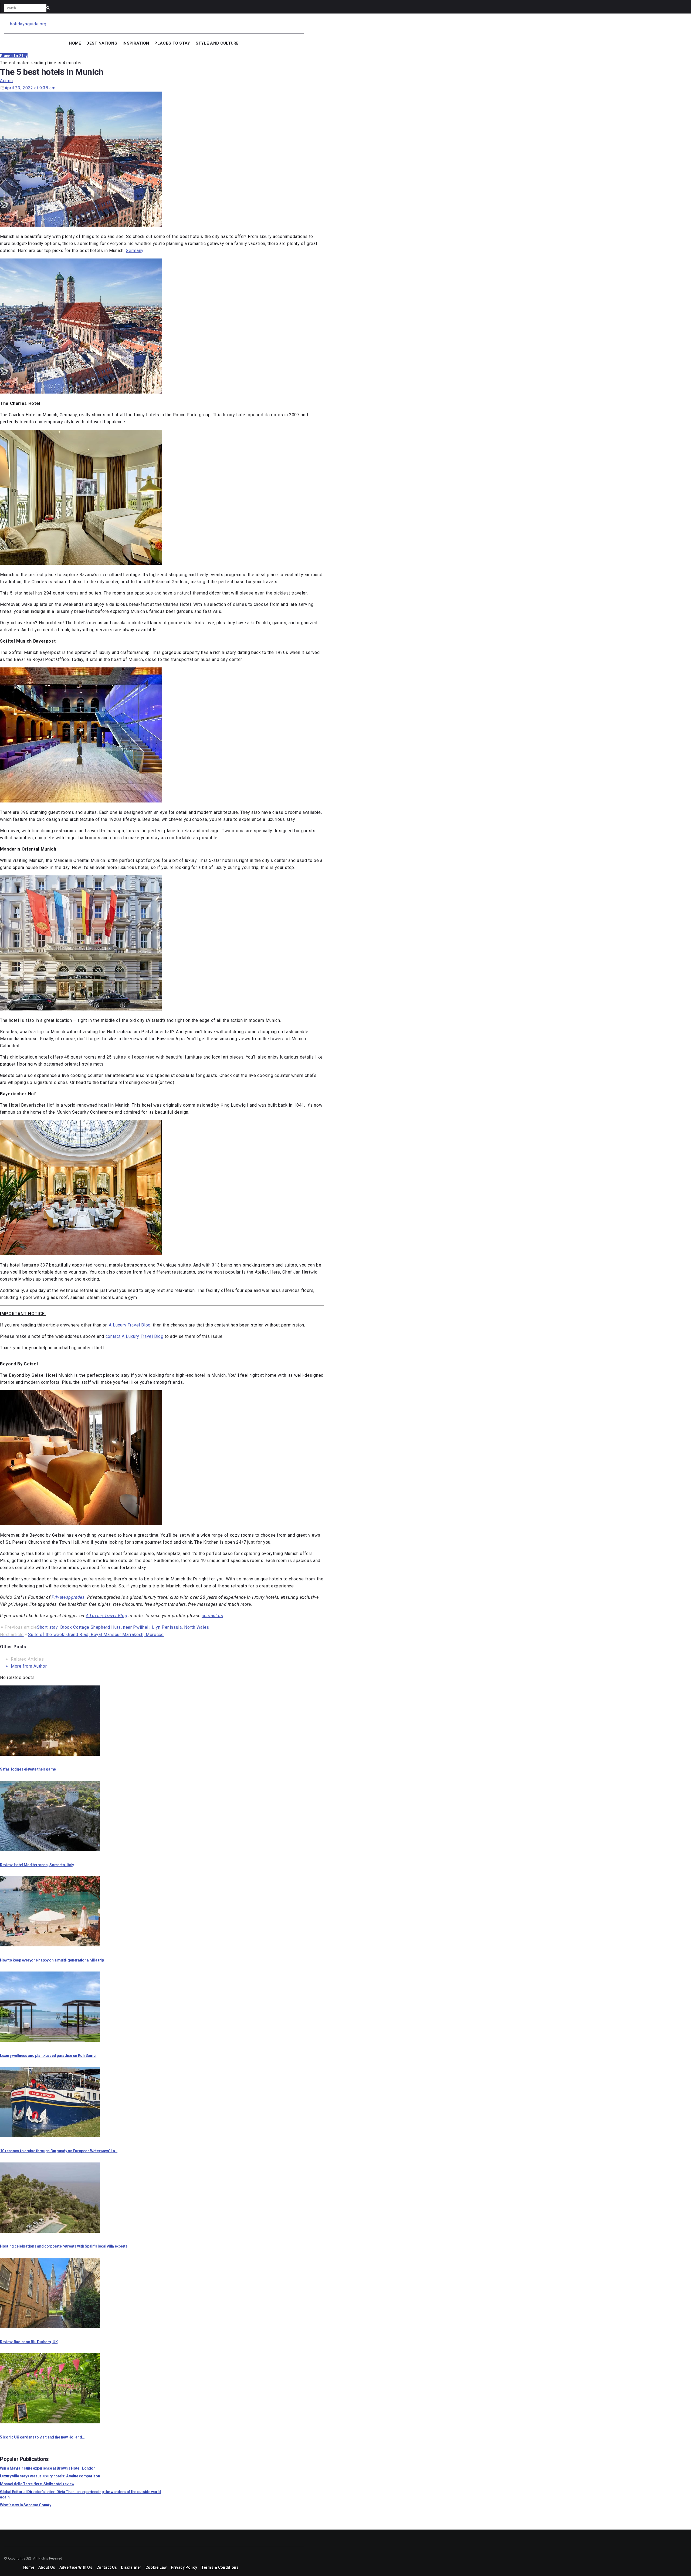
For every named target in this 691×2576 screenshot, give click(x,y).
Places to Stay (14, 56)
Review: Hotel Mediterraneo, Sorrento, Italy (37, 1865)
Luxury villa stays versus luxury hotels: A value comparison (50, 2476)
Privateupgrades (68, 1597)
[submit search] (48, 8)
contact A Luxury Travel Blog (135, 1336)
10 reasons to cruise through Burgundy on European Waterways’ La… (59, 2151)
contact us (212, 1616)
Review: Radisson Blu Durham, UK (29, 2342)
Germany (134, 251)
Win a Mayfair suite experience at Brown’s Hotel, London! (48, 2468)
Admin (6, 81)
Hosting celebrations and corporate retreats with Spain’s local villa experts (64, 2246)
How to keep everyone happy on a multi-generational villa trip (52, 1960)
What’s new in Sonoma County (26, 2505)
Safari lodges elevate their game (28, 1769)
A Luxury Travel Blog (130, 1325)
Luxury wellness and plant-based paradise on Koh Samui (48, 2056)
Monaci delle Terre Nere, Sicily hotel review (37, 2484)
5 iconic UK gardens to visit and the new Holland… (42, 2437)
